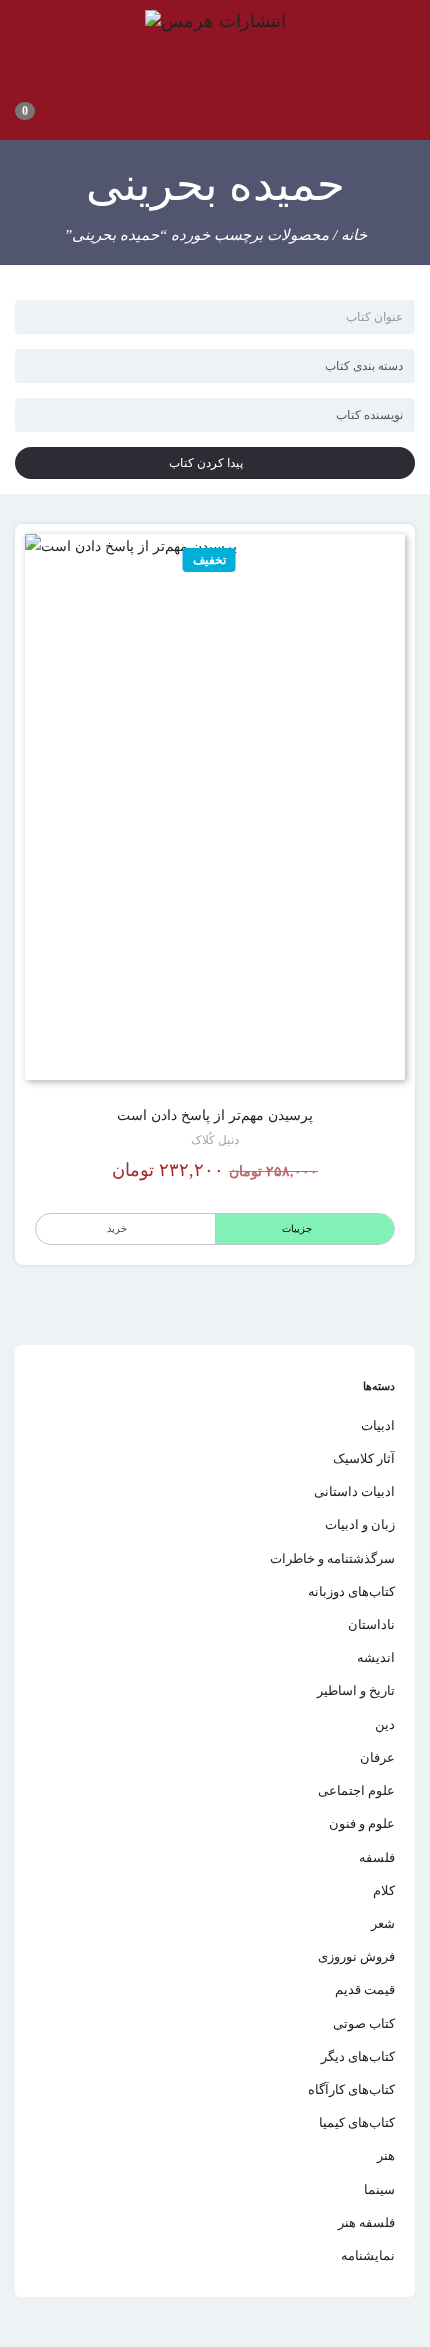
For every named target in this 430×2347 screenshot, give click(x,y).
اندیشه (376, 1657)
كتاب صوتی (364, 2023)
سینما (379, 2189)
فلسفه (377, 1857)
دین (385, 1724)
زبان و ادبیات (360, 1524)
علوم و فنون (362, 1823)
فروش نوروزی (356, 1956)
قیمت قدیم (365, 1989)
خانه (354, 235)
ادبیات (378, 1425)
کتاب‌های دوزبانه (351, 1591)
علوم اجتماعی (356, 1790)
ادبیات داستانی (354, 1491)
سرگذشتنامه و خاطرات (332, 1558)
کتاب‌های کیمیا (357, 2122)
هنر (386, 2155)
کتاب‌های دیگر (358, 2056)
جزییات (297, 1228)
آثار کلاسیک (364, 1458)
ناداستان (371, 1624)
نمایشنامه (368, 2255)
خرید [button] (117, 1228)
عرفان (377, 1757)
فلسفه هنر (366, 2222)
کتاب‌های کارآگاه (351, 2089)
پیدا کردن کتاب (210, 463)
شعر (383, 1923)
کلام (384, 1890)
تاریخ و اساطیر (356, 1690)
